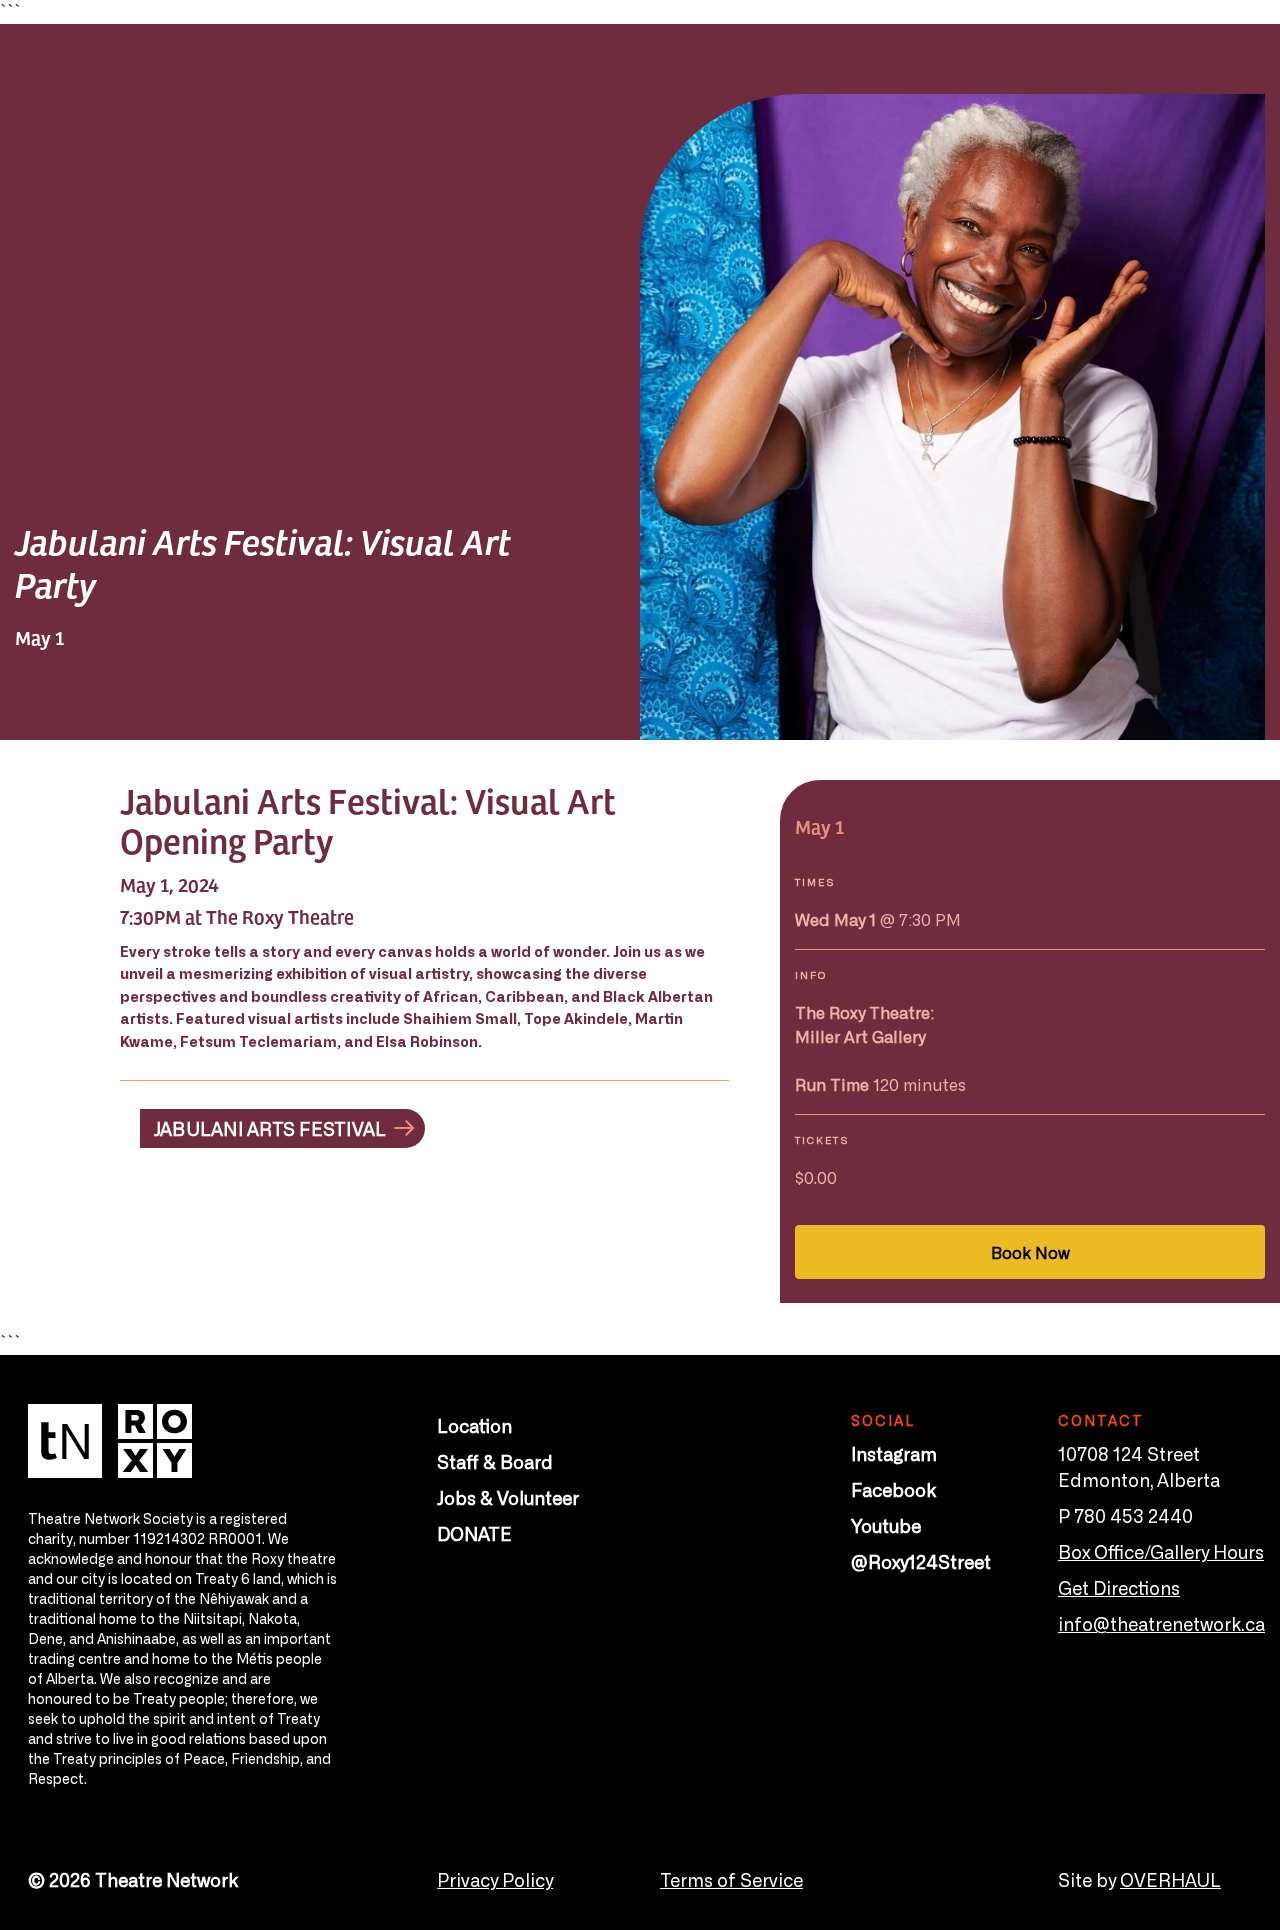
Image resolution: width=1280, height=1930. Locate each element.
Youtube (886, 1525)
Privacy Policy (495, 1879)
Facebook (893, 1489)
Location (474, 1425)
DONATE (474, 1533)
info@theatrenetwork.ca (1161, 1623)
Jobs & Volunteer (508, 1497)
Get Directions (1119, 1587)
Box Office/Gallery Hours (1161, 1551)
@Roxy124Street (921, 1561)
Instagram (894, 1453)
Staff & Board (495, 1461)
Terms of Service (731, 1879)
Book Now (1030, 1252)
